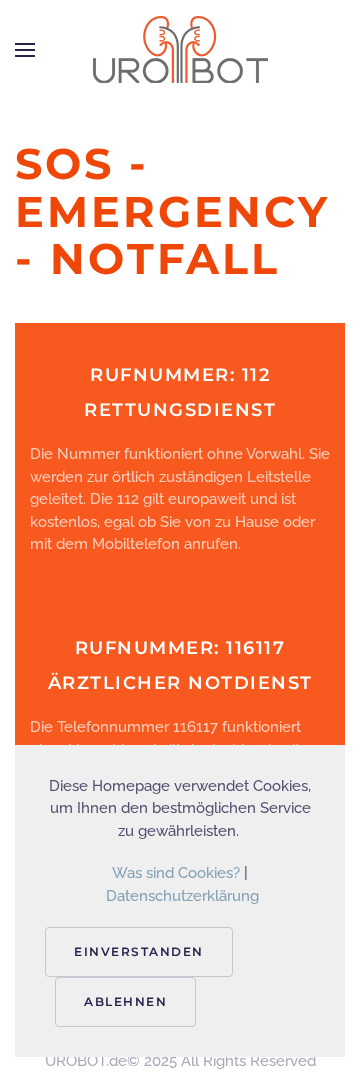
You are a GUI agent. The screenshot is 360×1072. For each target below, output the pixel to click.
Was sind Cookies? (176, 873)
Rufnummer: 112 (180, 375)
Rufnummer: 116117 (180, 648)
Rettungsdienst (180, 410)
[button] (25, 50)
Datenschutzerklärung (182, 896)
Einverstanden (139, 951)
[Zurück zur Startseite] (180, 50)
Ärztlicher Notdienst (180, 683)
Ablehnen (125, 1001)
